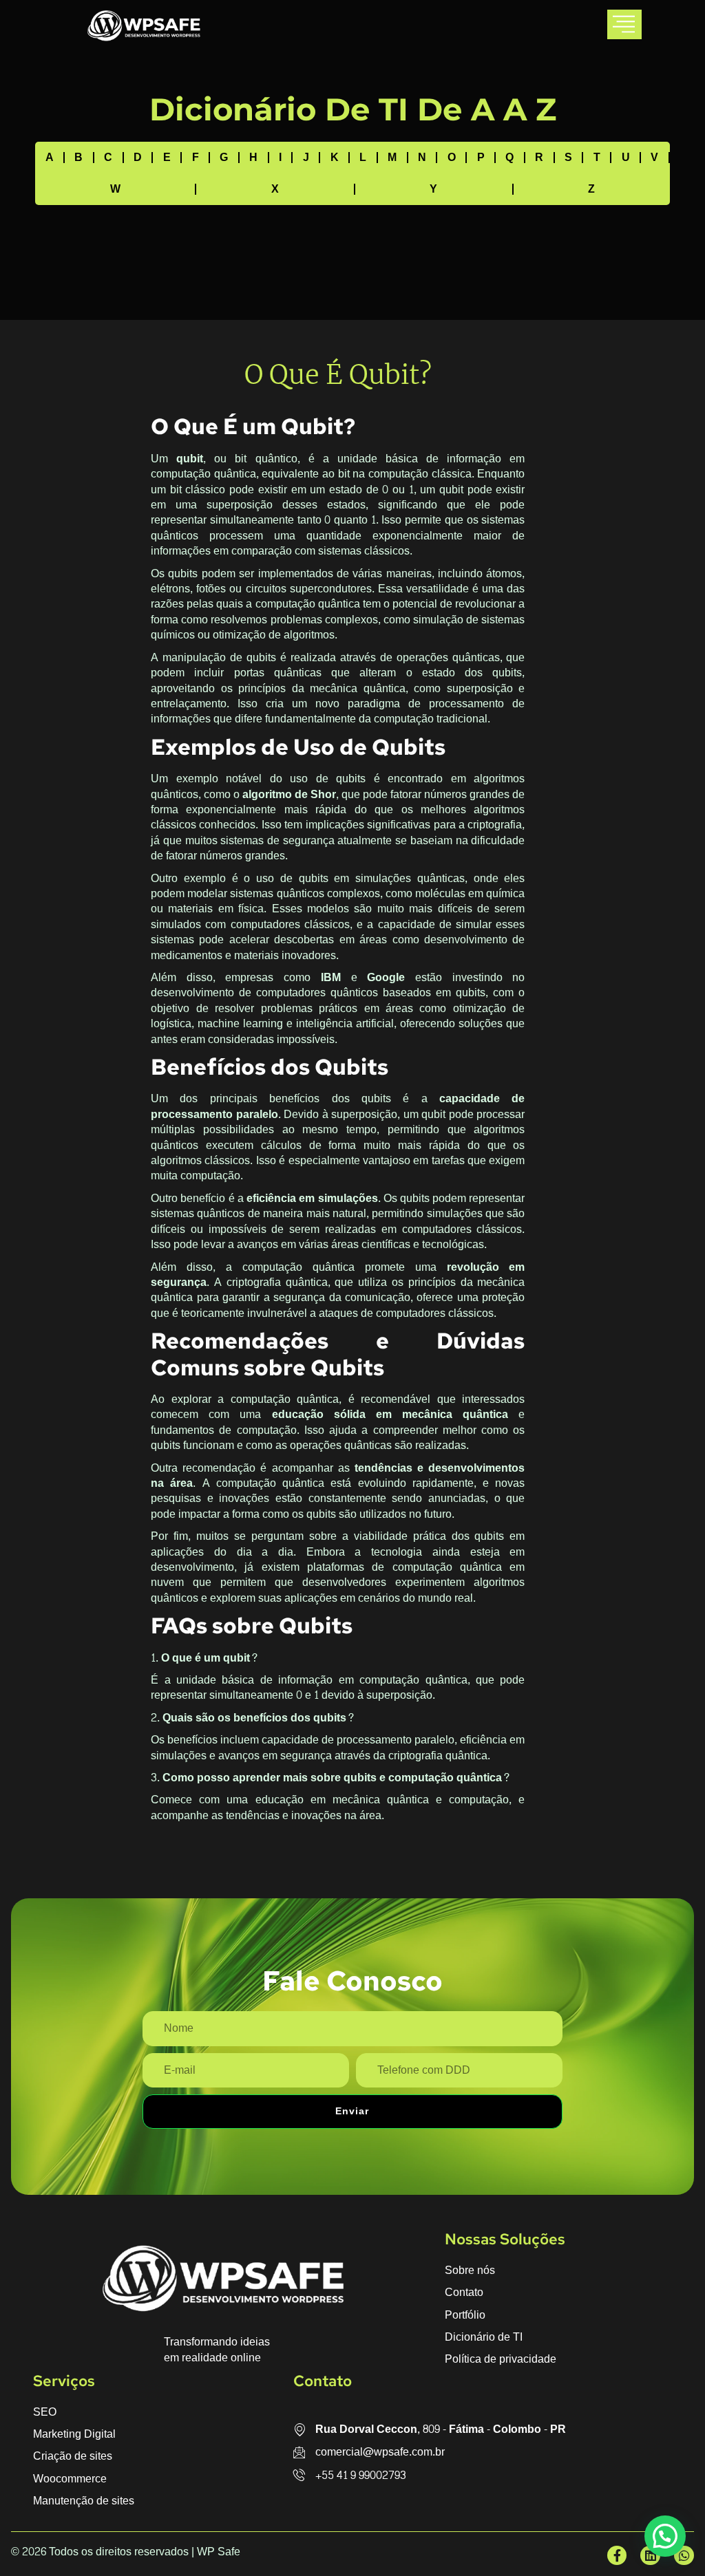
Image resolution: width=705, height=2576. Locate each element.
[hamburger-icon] (624, 24)
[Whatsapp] (684, 2556)
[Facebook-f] (617, 2556)
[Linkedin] (650, 2556)
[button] (665, 2536)
